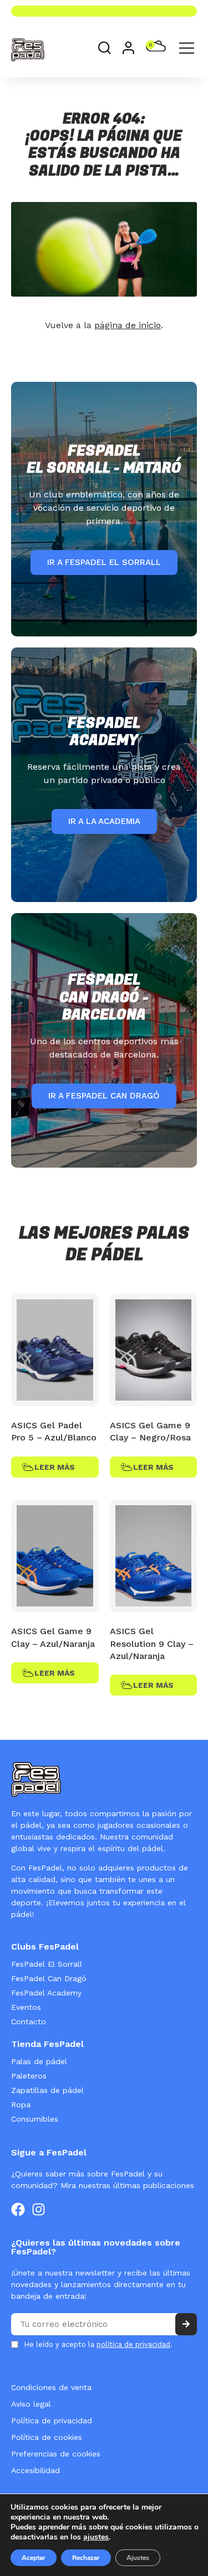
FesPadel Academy (46, 1993)
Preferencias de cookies (56, 2454)
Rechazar (86, 2558)
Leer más (55, 1467)
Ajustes (138, 2558)
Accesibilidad (35, 2470)
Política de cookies (47, 2437)
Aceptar (34, 2558)
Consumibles (35, 2119)
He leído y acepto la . (98, 2344)
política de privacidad (133, 2344)
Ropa (21, 2105)
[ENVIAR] (186, 2324)
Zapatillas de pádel (47, 2090)
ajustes (96, 2537)
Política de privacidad (52, 2420)
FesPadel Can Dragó (49, 1978)
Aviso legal (31, 2404)
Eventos (26, 2007)
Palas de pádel (39, 2061)
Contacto (29, 2022)
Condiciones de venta (51, 2387)
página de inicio (128, 325)
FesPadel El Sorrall (47, 1964)
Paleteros (29, 2076)
